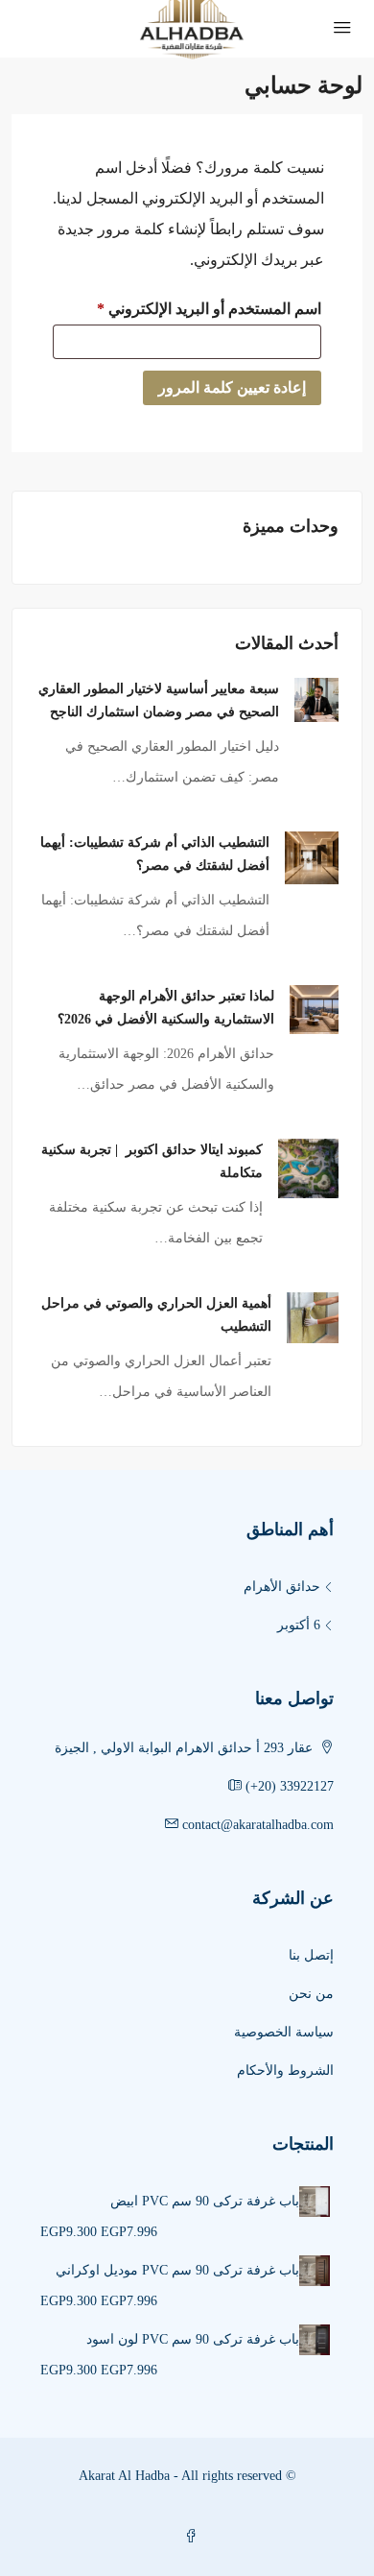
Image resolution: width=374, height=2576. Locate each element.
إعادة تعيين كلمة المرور (232, 387)
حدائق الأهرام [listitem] (282, 1587)
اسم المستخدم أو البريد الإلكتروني (187, 305)
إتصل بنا (311, 1955)
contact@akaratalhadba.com (258, 1825)
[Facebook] (187, 2537)
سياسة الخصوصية (284, 2032)
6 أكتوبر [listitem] (299, 1625)
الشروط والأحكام (285, 2070)
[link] (316, 698)
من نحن (311, 1994)
